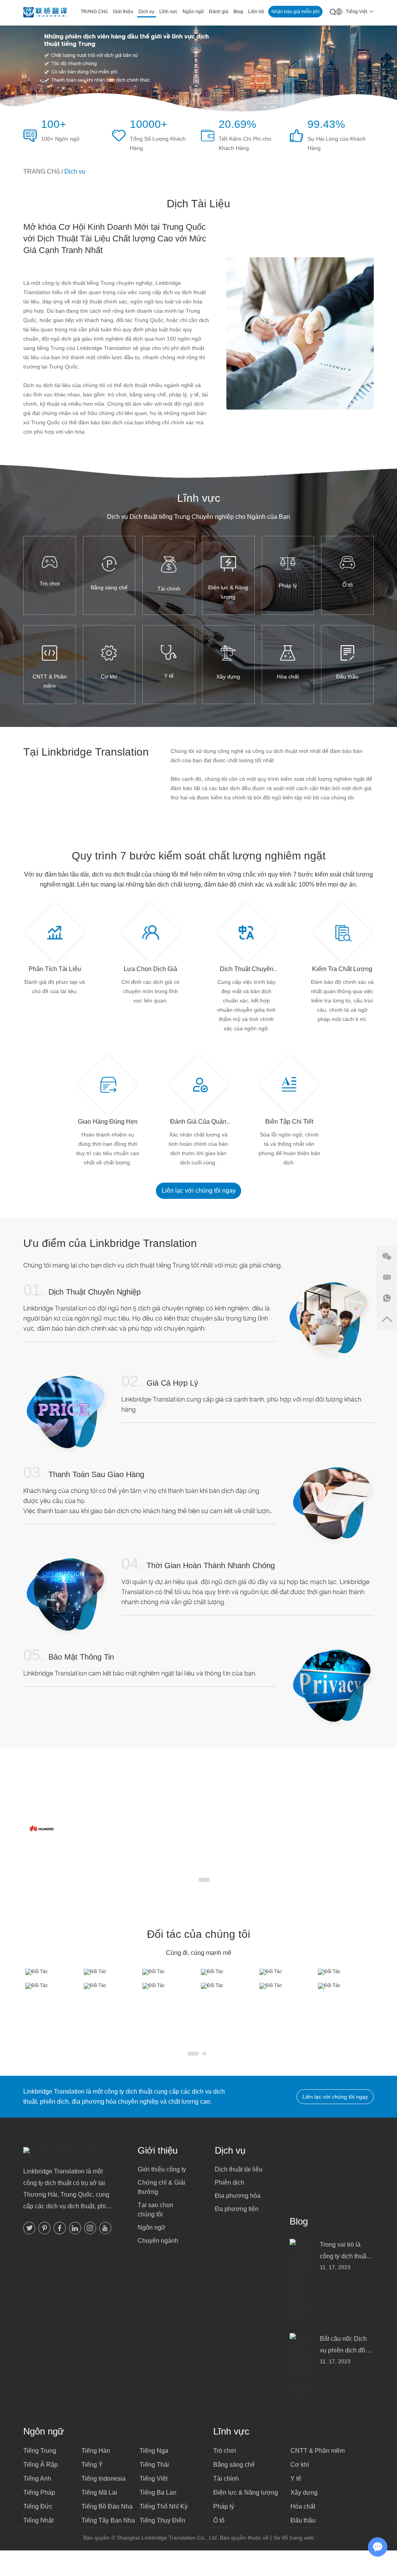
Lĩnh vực (168, 12)
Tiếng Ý (92, 2465)
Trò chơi (50, 584)
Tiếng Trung (40, 2451)
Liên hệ (256, 12)
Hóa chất (288, 677)
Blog (238, 12)
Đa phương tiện (237, 2209)
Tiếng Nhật (38, 2520)
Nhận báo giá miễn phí (295, 12)
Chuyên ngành (158, 2241)
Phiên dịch (230, 2183)
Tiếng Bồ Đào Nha (107, 2506)
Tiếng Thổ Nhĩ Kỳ (164, 2506)
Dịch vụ (230, 2150)
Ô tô (348, 585)
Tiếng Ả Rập (41, 2465)
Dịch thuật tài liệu (239, 2169)
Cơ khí (109, 677)
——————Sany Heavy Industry (265, 1852)
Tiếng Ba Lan (158, 2492)
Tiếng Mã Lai (99, 2492)
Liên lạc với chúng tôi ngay (199, 1191)
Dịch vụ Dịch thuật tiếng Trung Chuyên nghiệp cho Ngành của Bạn (198, 517)
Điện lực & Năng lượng (228, 592)
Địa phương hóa (238, 2196)
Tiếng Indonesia (104, 2479)
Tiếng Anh (37, 2479)
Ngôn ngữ (152, 2227)
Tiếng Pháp (39, 2492)
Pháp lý (288, 585)
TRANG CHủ (94, 12)
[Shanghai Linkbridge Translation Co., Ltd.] (45, 13)
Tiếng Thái (154, 2465)
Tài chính (169, 589)
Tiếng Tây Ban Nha (108, 2520)
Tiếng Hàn (96, 2451)
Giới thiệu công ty (162, 2169)
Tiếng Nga (154, 2451)
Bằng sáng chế (109, 587)
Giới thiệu (123, 12)
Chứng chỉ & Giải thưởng (161, 2187)
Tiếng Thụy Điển (162, 2520)
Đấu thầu (347, 677)
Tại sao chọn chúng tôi (155, 2210)
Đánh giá (219, 12)
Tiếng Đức (38, 2506)
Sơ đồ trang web (294, 2538)
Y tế (169, 676)
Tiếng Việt (154, 2479)
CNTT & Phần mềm (50, 681)
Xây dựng (228, 677)
